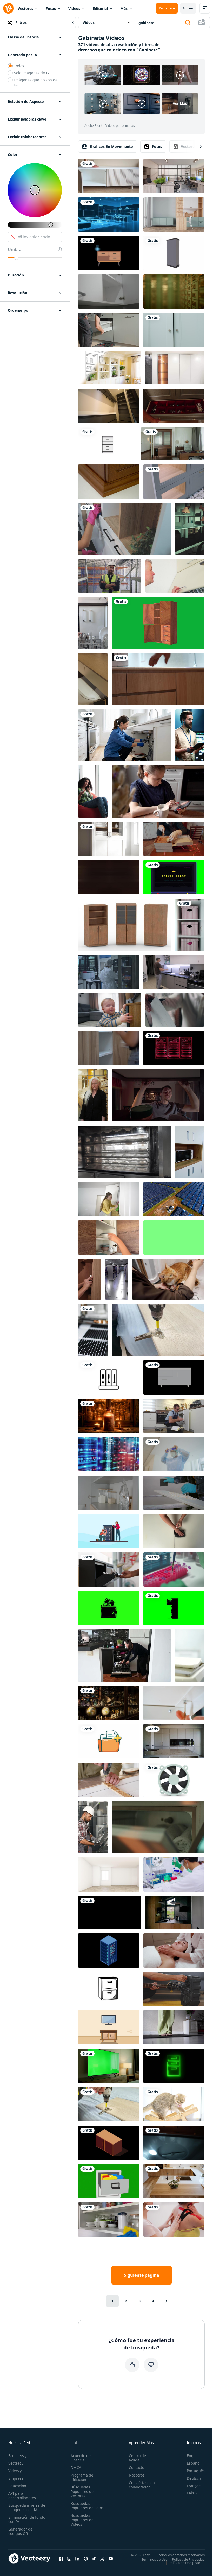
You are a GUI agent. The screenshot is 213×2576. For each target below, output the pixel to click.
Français (194, 2486)
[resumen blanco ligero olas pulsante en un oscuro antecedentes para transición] (109, 877)
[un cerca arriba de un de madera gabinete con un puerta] (109, 482)
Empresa (16, 2478)
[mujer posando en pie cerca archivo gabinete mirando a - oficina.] (93, 1095)
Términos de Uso (155, 2559)
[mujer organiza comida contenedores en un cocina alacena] (109, 1493)
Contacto (137, 2468)
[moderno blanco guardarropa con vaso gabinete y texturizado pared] (175, 368)
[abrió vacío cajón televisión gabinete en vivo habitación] (109, 176)
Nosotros (137, 2475)
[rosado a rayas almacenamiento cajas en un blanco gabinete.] (190, 925)
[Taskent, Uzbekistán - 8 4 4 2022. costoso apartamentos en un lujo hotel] (173, 444)
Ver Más (180, 104)
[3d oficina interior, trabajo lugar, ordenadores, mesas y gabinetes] (174, 176)
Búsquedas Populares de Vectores (82, 2491)
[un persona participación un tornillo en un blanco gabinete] (174, 1703)
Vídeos (74, 8)
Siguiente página (142, 2275)
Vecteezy (16, 2463)
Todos (19, 66)
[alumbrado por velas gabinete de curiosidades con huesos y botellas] (109, 1416)
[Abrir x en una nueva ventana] (102, 2558)
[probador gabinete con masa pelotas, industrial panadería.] (125, 1152)
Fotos (51, 8)
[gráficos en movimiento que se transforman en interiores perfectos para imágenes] (109, 253)
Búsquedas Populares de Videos (82, 2520)
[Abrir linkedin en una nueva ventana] (77, 2558)
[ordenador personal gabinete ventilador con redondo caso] (174, 1780)
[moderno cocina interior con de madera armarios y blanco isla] (174, 2181)
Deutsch (194, 2478)
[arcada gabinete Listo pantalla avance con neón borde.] (174, 877)
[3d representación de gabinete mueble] (174, 253)
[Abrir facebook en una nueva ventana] (61, 2558)
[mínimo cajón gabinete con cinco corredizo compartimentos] (108, 444)
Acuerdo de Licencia (81, 2458)
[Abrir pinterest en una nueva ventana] (86, 2558)
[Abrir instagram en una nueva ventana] (69, 2558)
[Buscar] (188, 23)
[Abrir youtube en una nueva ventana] (111, 2558)
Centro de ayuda (137, 2458)
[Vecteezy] (8, 8)
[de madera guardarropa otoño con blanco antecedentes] (125, 925)
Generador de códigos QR (20, 2531)
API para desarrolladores (22, 2495)
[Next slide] (196, 147)
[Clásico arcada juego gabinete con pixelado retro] (109, 1608)
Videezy (15, 2471)
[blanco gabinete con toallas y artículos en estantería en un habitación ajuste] (109, 839)
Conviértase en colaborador (142, 2485)
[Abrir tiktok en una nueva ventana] (94, 2558)
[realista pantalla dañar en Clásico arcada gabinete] (110, 1913)
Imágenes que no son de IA (36, 82)
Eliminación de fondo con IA (27, 2519)
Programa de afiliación (82, 2477)
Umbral (15, 249)
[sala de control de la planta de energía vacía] (190, 529)
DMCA (76, 2468)
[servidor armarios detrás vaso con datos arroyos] (109, 1454)
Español (194, 2463)
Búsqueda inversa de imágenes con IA (27, 2507)
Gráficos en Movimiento (111, 146)
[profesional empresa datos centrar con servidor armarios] (117, 1279)
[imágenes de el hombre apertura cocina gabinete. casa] (175, 576)
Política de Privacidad (188, 2559)
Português (196, 2471)
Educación (17, 2486)
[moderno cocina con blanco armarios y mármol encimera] (174, 1741)
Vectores (25, 8)
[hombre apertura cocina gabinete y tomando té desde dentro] (158, 1095)
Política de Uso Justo (184, 2562)
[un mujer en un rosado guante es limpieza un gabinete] (125, 529)
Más (124, 8)
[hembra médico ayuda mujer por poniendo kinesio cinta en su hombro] (174, 2220)
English (193, 2456)
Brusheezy (17, 2456)
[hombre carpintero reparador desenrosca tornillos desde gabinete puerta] (109, 2104)
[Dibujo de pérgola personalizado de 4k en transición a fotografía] (110, 368)
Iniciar (188, 8)
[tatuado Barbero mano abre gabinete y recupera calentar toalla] (158, 1827)
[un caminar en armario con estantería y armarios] (109, 406)
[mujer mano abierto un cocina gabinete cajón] (109, 291)
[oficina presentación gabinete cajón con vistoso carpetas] (109, 2181)
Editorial (100, 8)
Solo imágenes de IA (32, 73)
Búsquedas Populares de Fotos (87, 2506)
